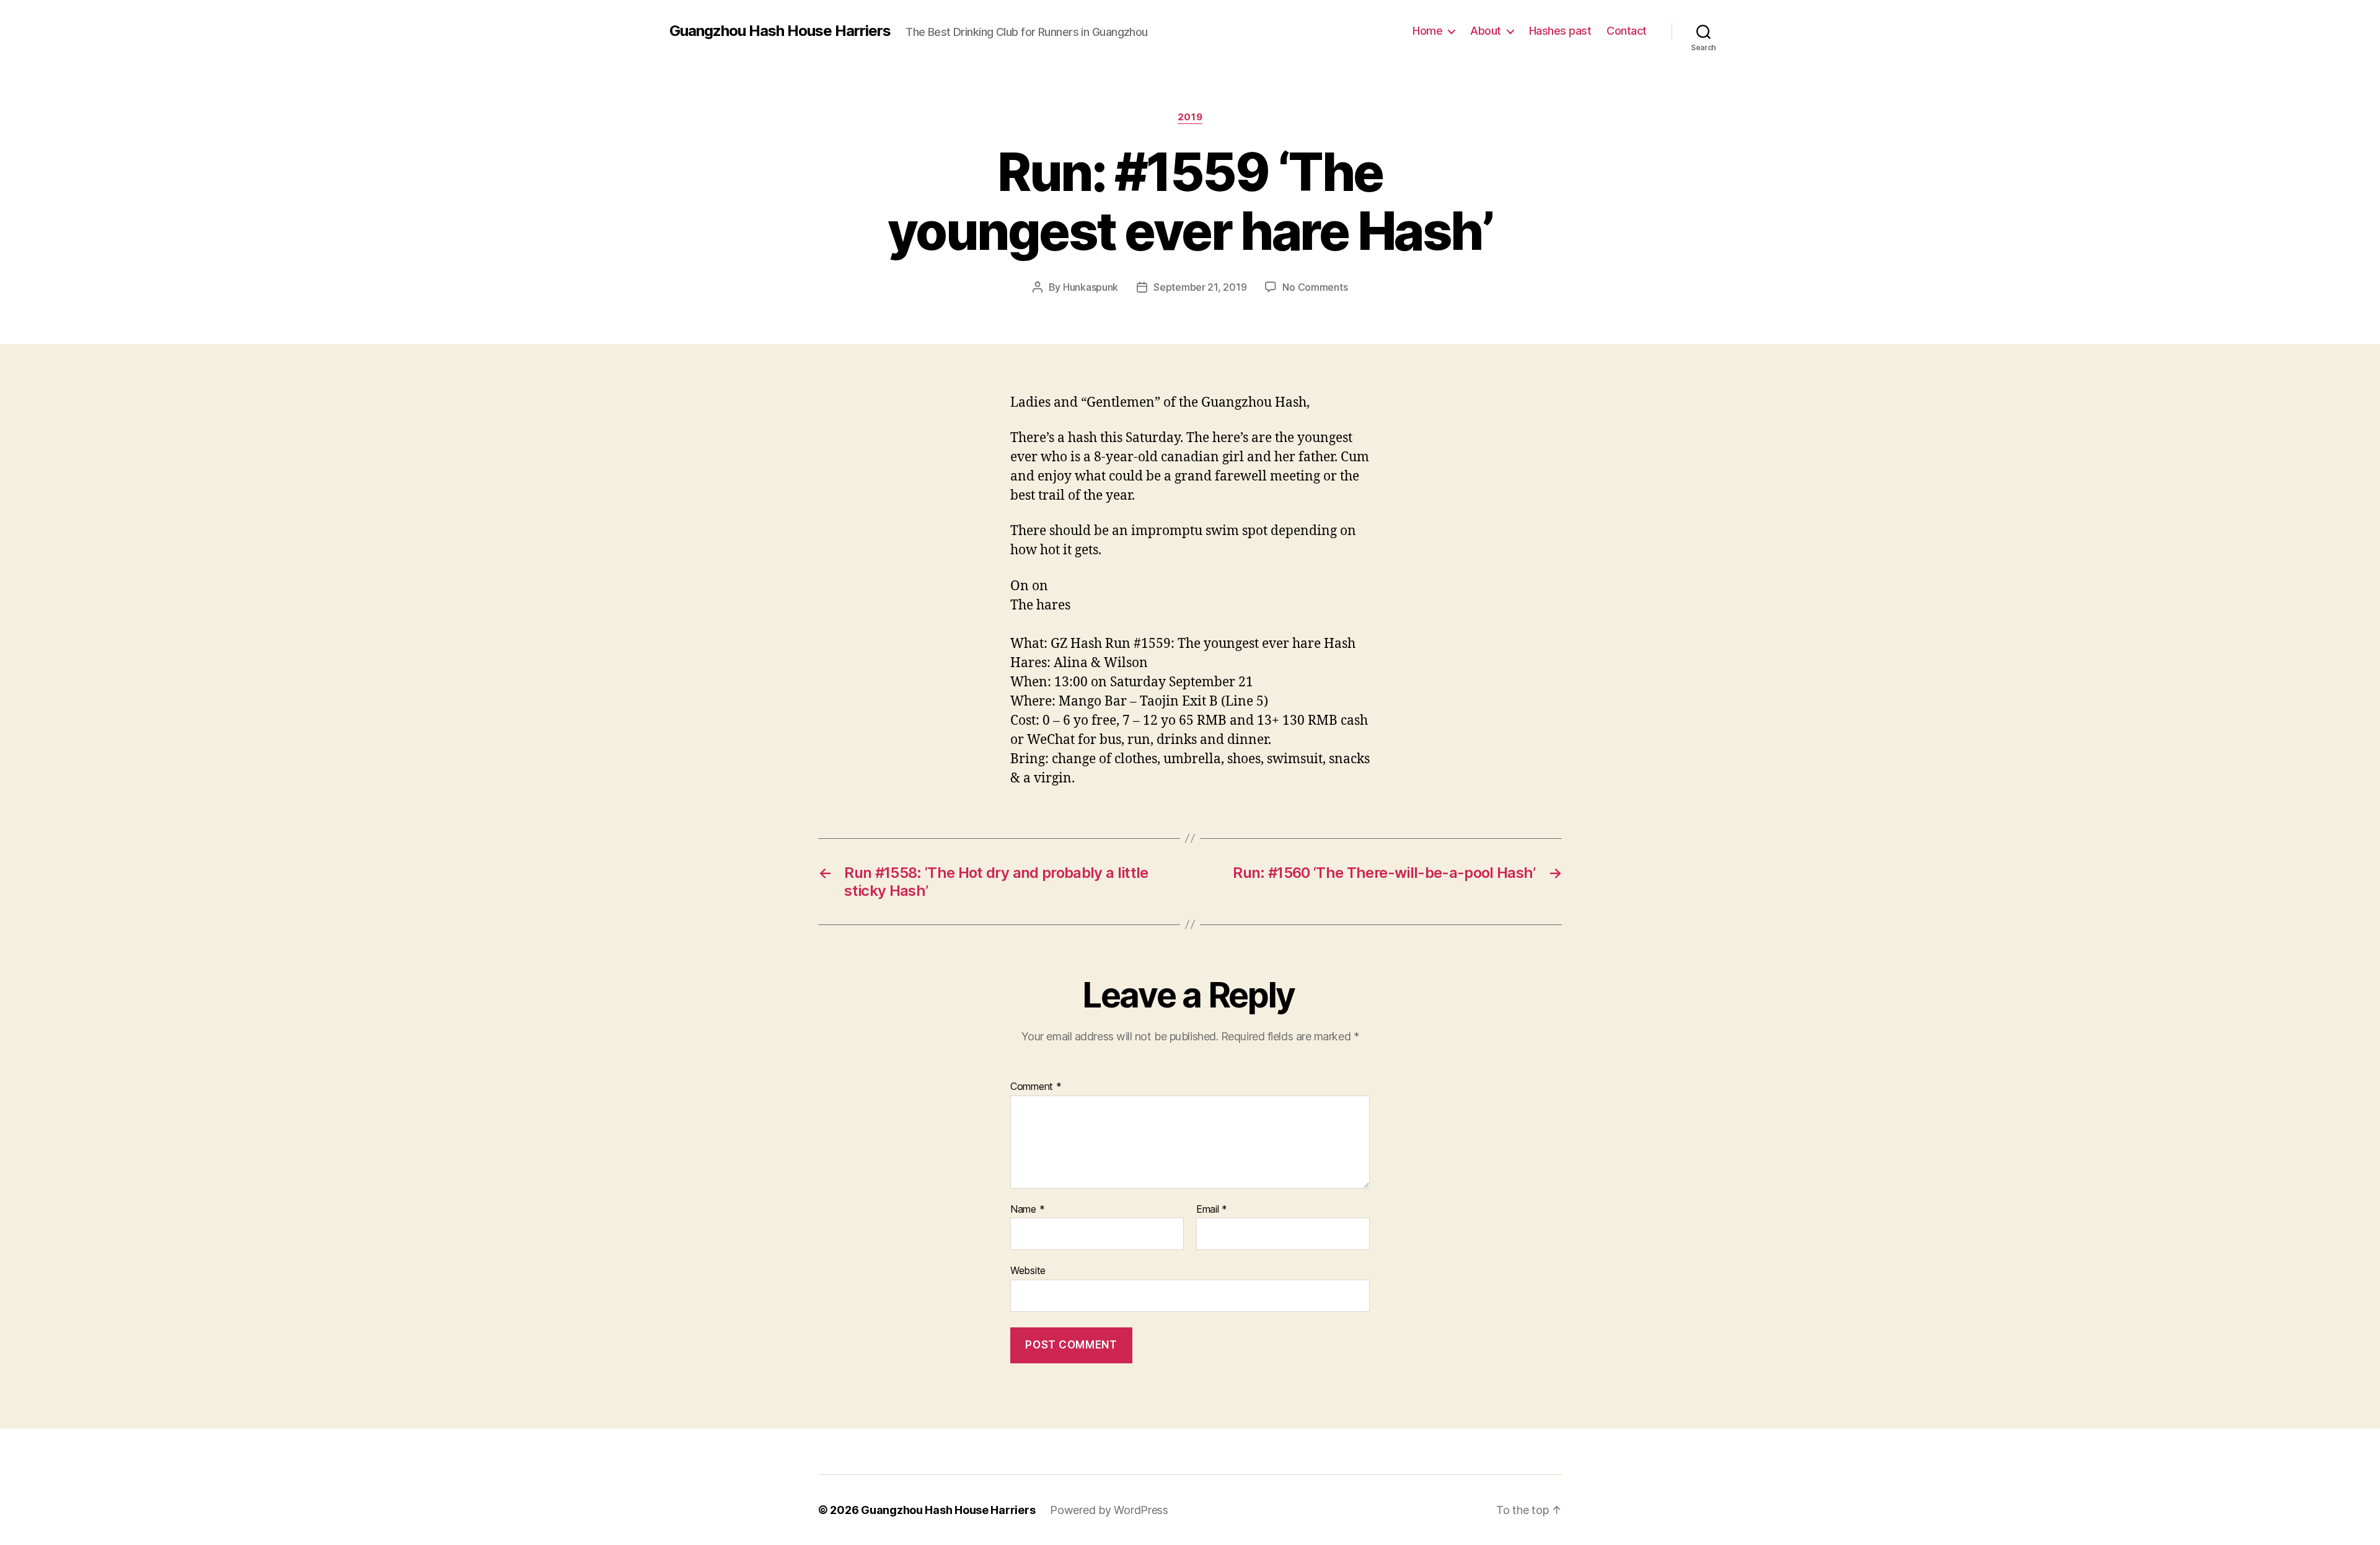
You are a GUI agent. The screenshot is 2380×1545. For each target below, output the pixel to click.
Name (1027, 1210)
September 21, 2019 (1200, 287)
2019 (1190, 117)
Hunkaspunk (1091, 287)
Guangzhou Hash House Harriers (780, 31)
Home (1427, 31)
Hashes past (1560, 31)
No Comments (1315, 287)
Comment (1036, 1087)
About (1486, 31)
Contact (1627, 31)
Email (1212, 1210)
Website (1028, 1270)
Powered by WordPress (1109, 1510)
